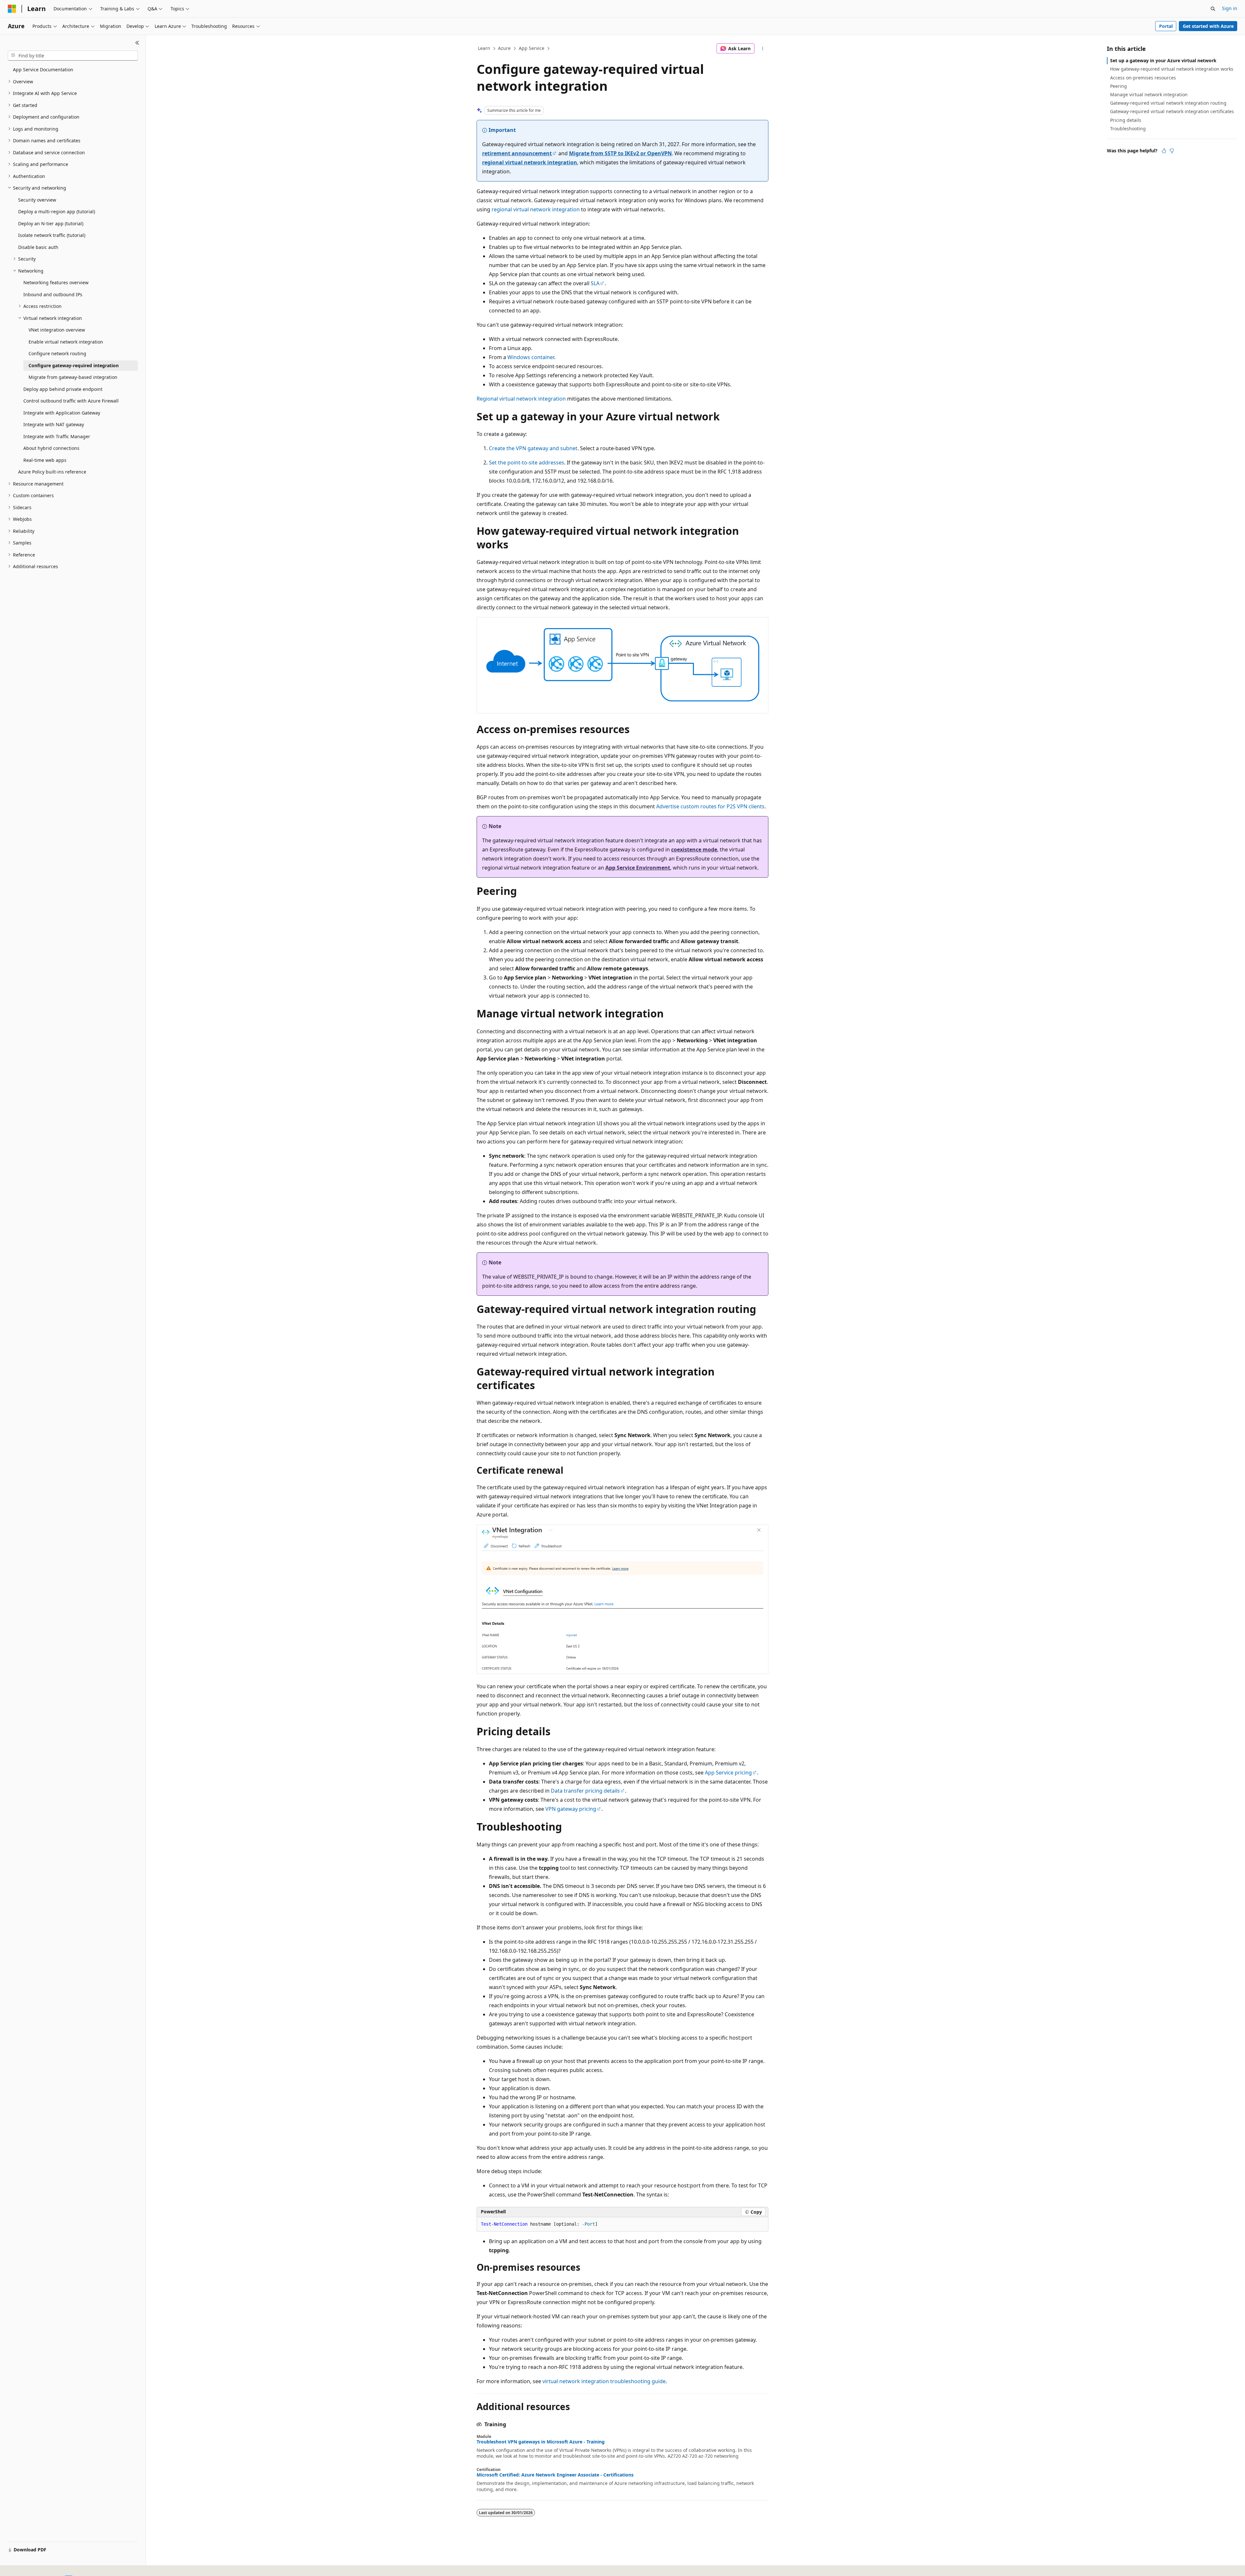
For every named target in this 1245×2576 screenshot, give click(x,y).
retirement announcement (517, 153)
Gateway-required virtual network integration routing (1168, 103)
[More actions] (763, 49)
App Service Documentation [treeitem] (43, 70)
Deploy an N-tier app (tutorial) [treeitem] (51, 223)
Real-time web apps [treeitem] (45, 460)
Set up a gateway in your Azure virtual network (1163, 60)
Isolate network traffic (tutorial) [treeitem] (52, 235)
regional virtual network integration (530, 162)
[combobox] (73, 56)
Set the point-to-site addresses (527, 463)
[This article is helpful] (1164, 151)
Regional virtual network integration (521, 399)
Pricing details (1126, 120)
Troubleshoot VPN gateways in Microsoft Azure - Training (541, 2442)
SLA (595, 283)
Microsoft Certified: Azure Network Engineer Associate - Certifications (555, 2475)
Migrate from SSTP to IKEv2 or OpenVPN (620, 153)
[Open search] (1213, 9)
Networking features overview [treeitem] (56, 282)
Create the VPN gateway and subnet (533, 448)
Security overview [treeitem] (37, 200)
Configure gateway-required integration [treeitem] (74, 365)
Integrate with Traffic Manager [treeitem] (57, 436)
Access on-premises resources (1143, 78)
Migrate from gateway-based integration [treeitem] (73, 377)
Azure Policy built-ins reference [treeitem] (52, 472)
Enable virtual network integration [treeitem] (66, 342)
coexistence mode (694, 849)
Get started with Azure (1208, 26)
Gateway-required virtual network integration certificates (1172, 111)
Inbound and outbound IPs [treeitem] (53, 294)
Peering (1119, 86)
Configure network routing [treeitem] (57, 353)
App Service (532, 48)
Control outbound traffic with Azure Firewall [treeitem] (71, 401)
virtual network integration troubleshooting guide (604, 2381)
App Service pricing (728, 1773)
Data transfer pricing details (585, 1791)
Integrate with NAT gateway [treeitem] (54, 424)
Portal (1166, 26)
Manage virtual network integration (1149, 94)
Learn (484, 48)
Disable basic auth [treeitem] (38, 247)
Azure (504, 48)
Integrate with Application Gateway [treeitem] (62, 413)
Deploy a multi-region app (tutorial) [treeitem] (57, 211)
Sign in (1230, 8)
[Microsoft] (12, 9)
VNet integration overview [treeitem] (57, 330)
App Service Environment (638, 868)
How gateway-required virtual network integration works (1172, 69)
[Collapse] (137, 43)
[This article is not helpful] (1172, 151)
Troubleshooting (1128, 129)
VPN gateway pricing (571, 1809)
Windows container (531, 357)
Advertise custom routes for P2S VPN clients (710, 806)
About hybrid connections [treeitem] (51, 448)
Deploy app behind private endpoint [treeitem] (63, 389)
